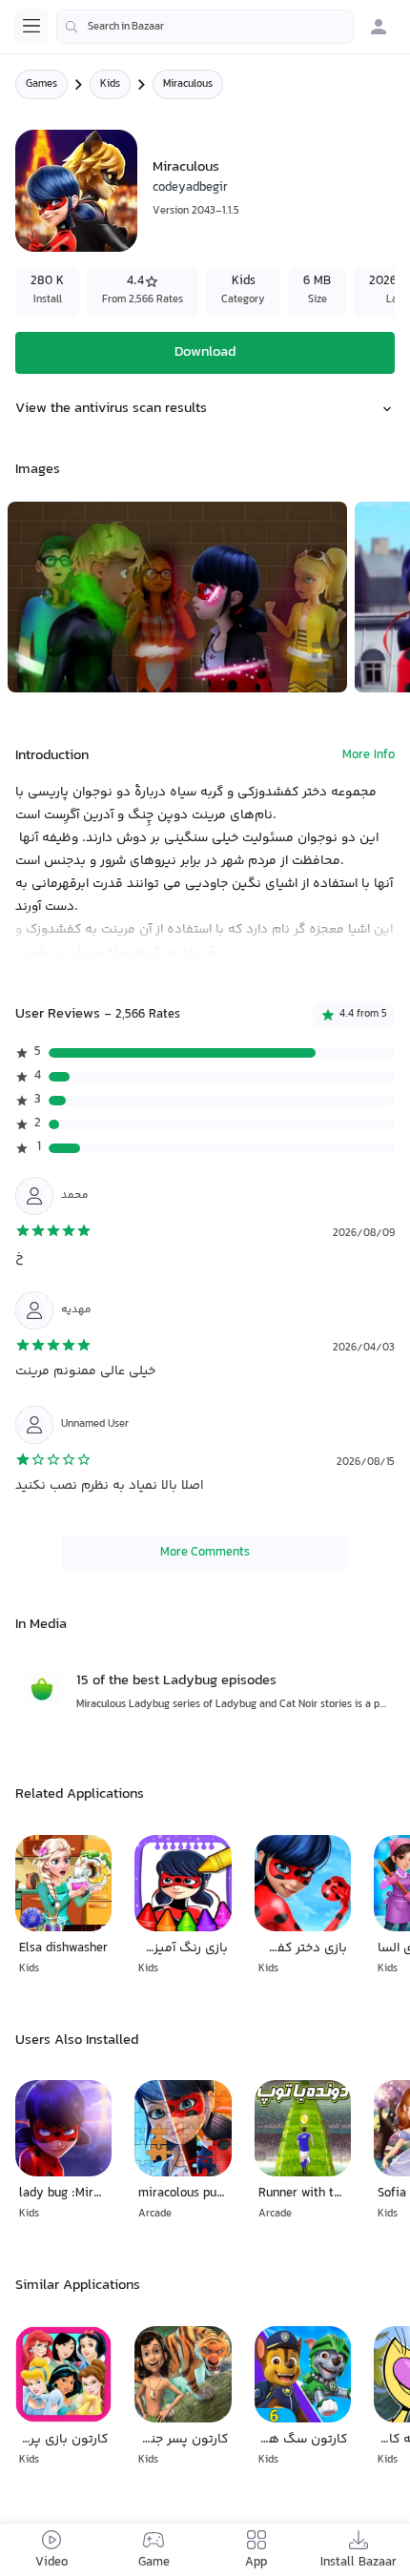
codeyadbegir (190, 188)
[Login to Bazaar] (379, 27)
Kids (110, 84)
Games (41, 84)
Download (205, 352)
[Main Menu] (31, 26)
